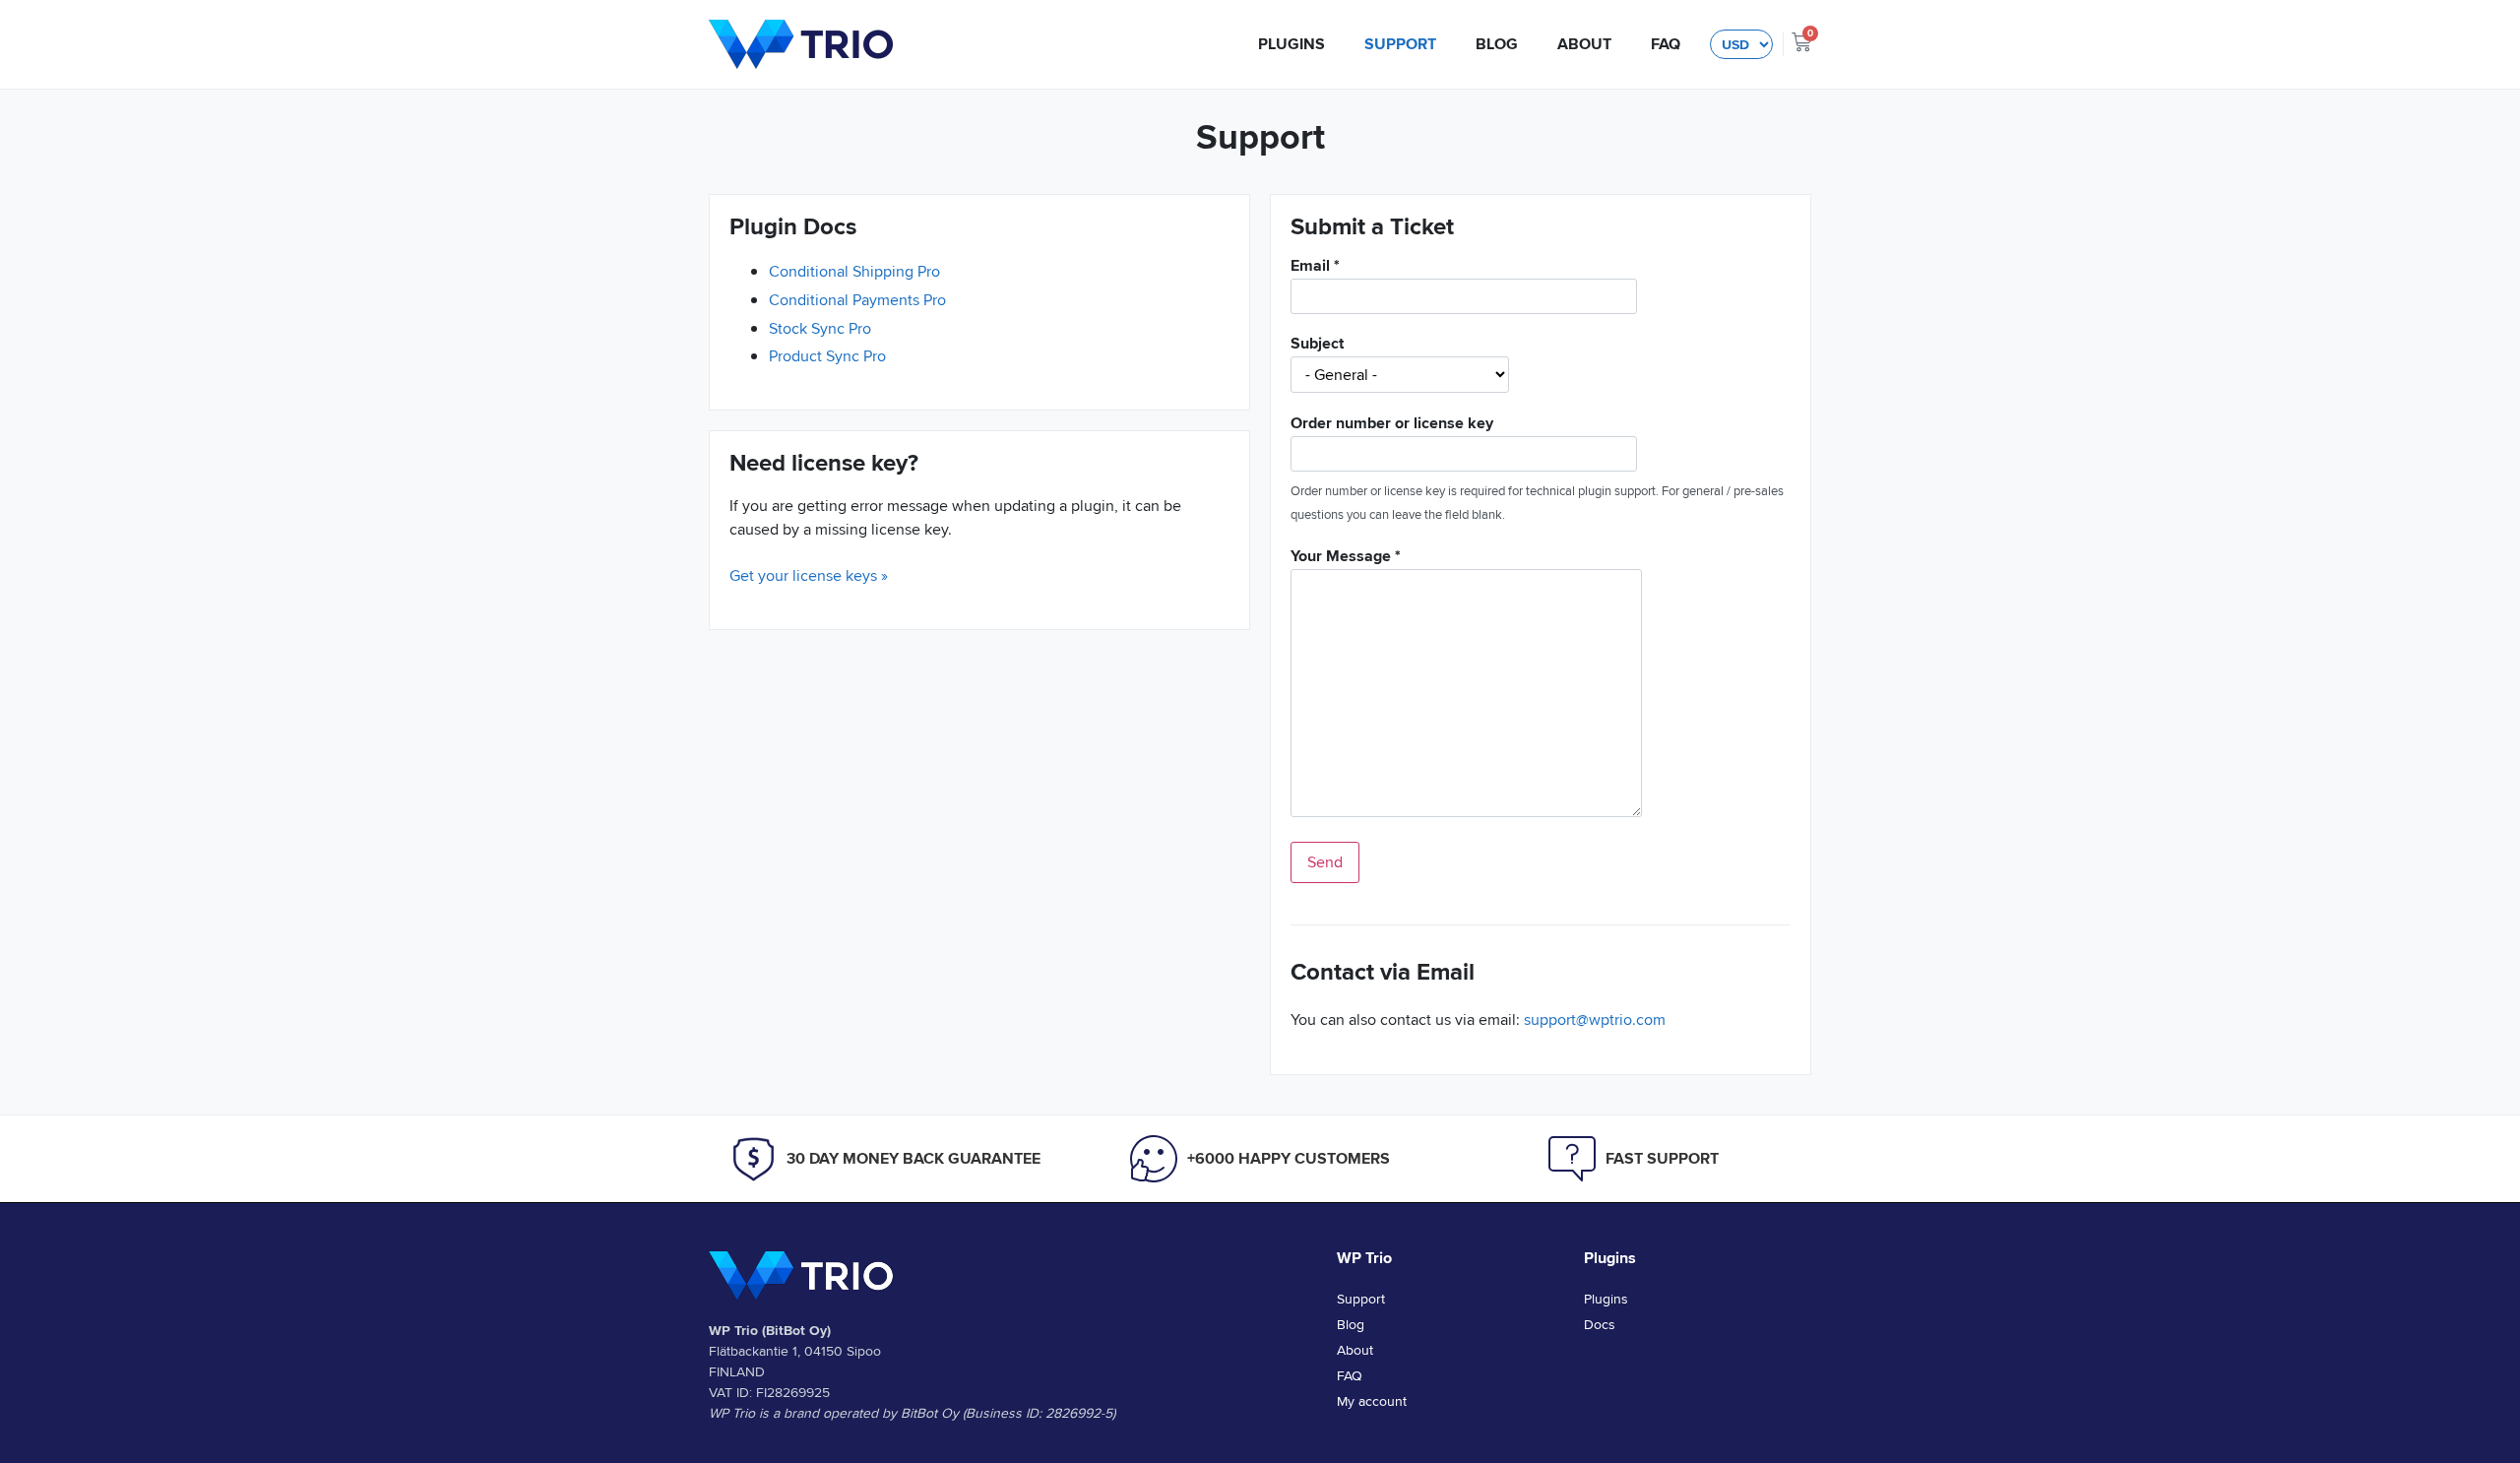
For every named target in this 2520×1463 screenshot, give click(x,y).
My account (1372, 1401)
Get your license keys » (809, 575)
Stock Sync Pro (820, 328)
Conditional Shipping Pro (854, 271)
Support (1400, 44)
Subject (1317, 345)
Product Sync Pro (827, 356)
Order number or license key (1392, 425)
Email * (1315, 267)
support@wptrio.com (1595, 1019)
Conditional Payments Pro (857, 300)
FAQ (1666, 44)
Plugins (1291, 44)
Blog (1497, 44)
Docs (1600, 1324)
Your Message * (1346, 558)
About (1584, 44)
